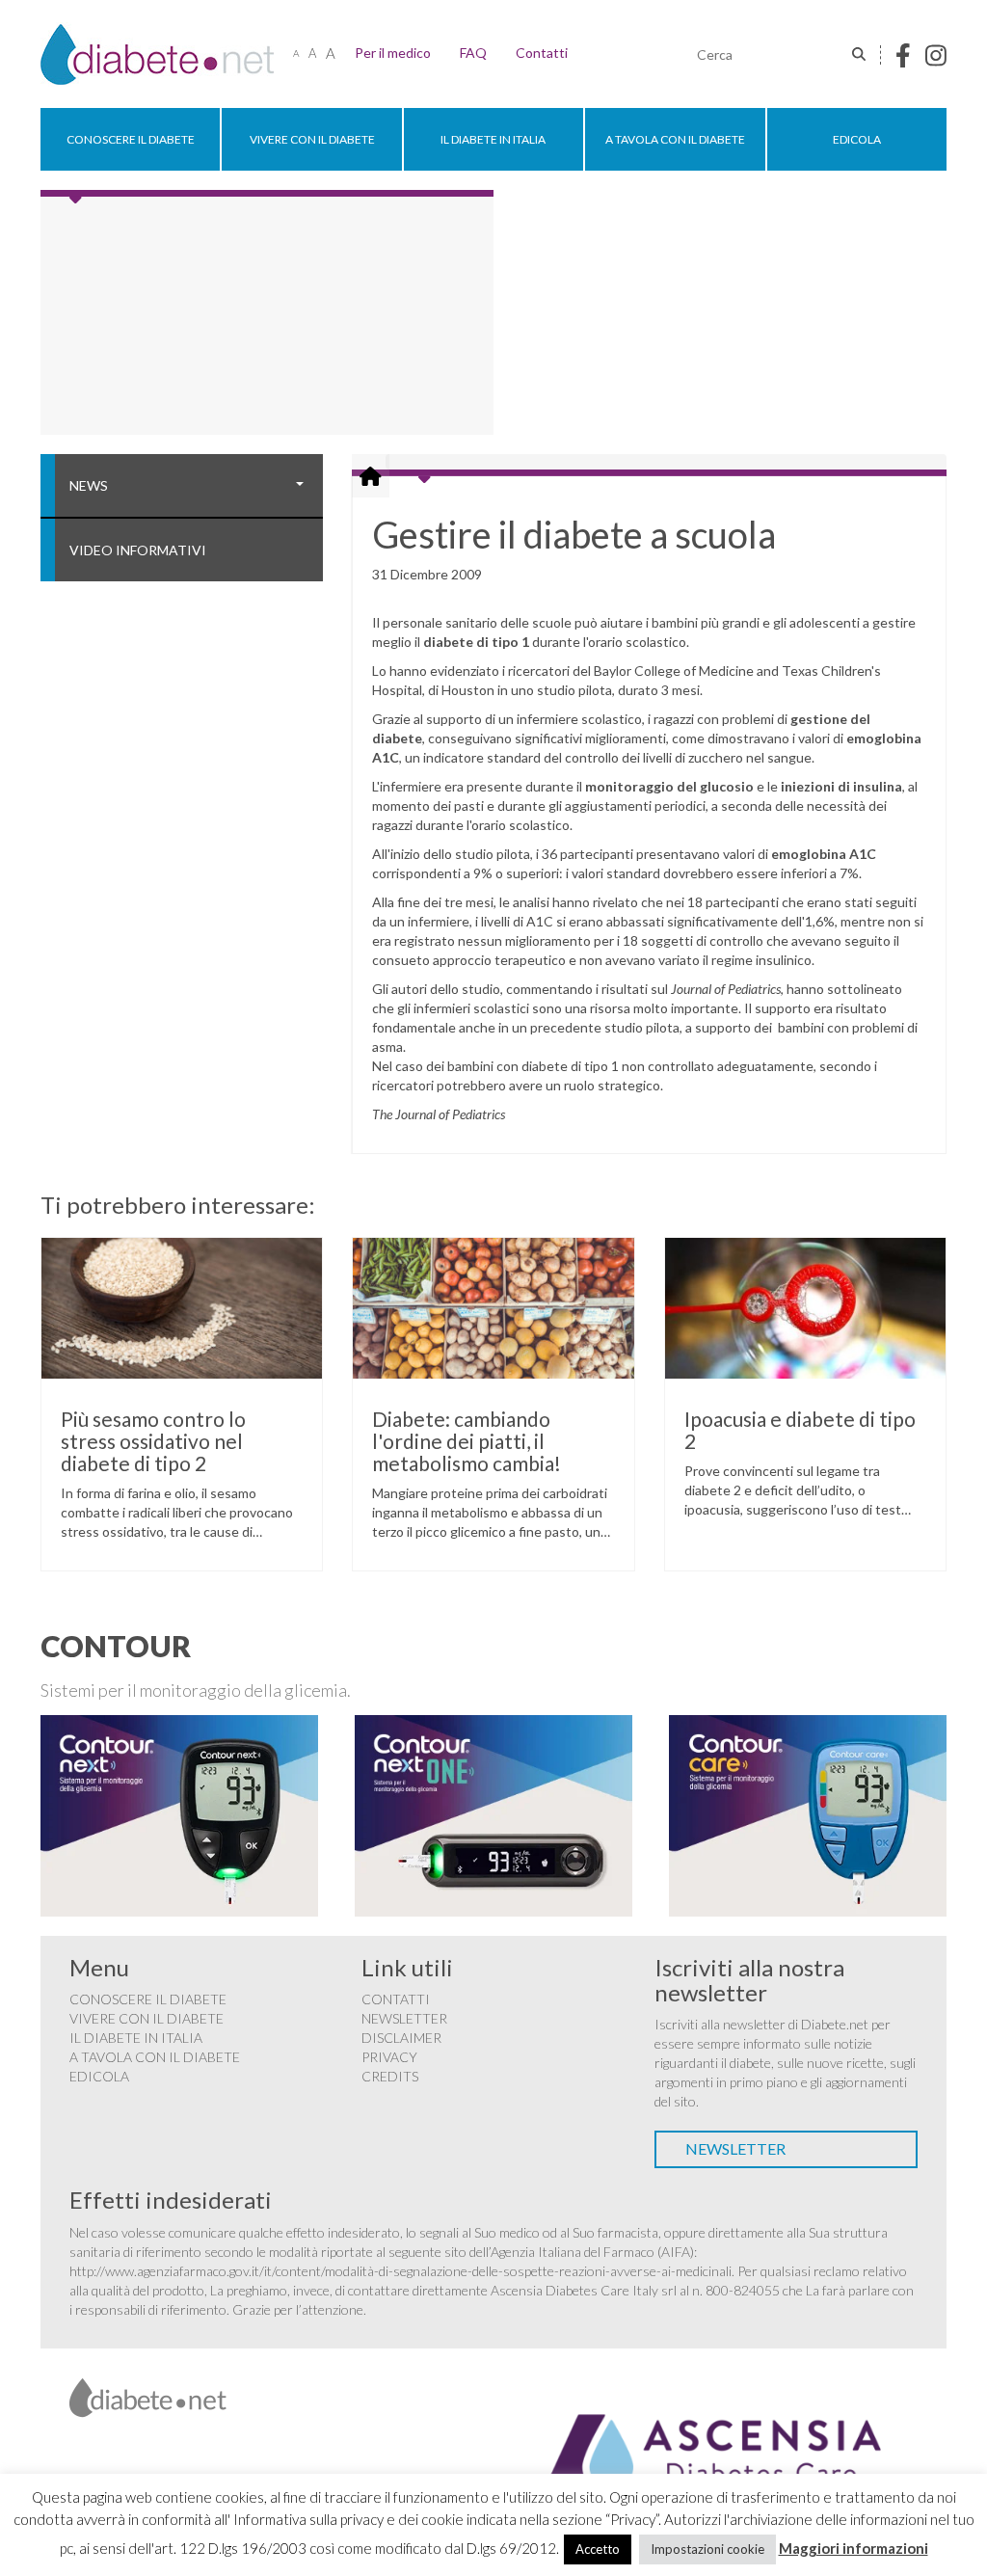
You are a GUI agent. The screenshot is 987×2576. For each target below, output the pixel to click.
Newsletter (404, 2018)
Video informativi (138, 550)
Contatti (542, 53)
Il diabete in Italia (493, 139)
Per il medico (393, 53)
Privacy (389, 2057)
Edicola (857, 139)
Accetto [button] (598, 2549)
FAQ (473, 53)
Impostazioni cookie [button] (707, 2549)
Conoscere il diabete (131, 139)
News (89, 485)
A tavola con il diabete (675, 139)
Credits (390, 2076)
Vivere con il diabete (312, 139)
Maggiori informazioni (854, 2548)
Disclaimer (401, 2038)
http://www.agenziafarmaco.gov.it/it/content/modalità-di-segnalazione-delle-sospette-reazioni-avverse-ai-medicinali (400, 2271)
